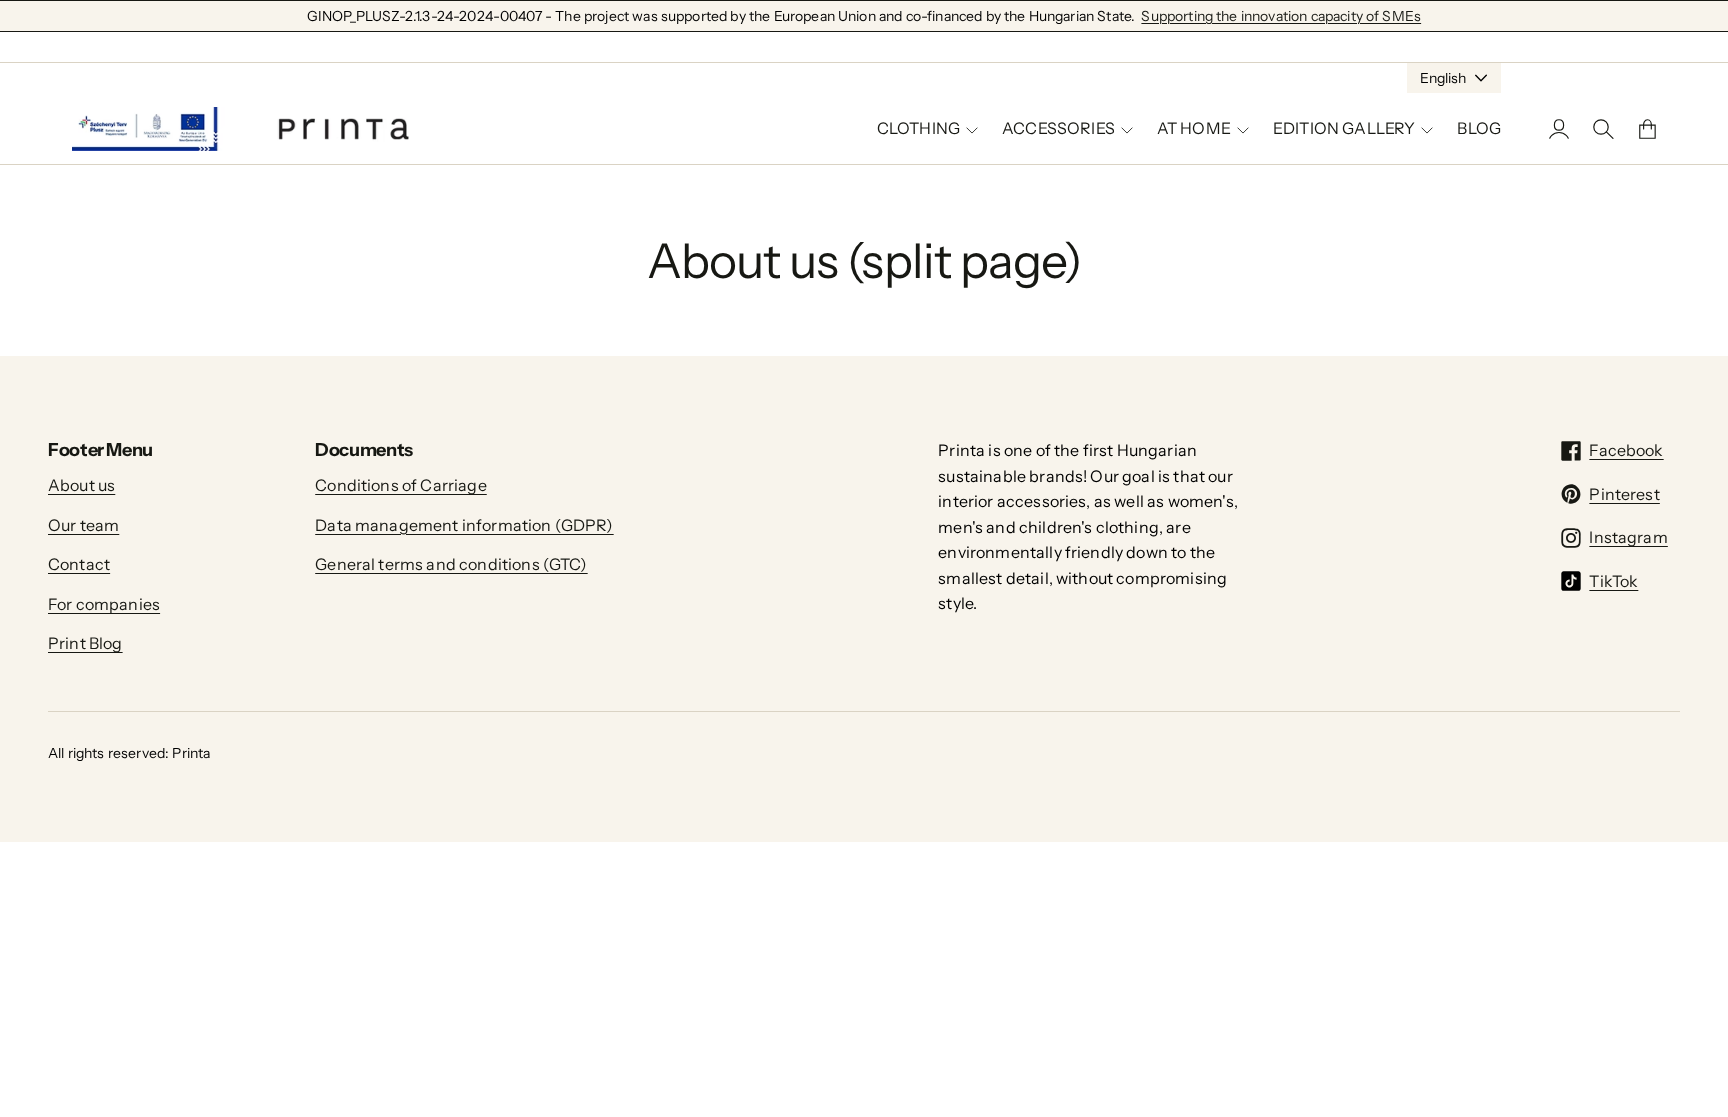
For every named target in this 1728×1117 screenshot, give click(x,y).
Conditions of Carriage (401, 485)
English (1443, 78)
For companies (104, 604)
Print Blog (85, 643)
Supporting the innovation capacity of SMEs (1281, 16)
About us (81, 485)
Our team (83, 525)
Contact (79, 564)
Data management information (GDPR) (464, 525)
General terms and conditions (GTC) (451, 564)
